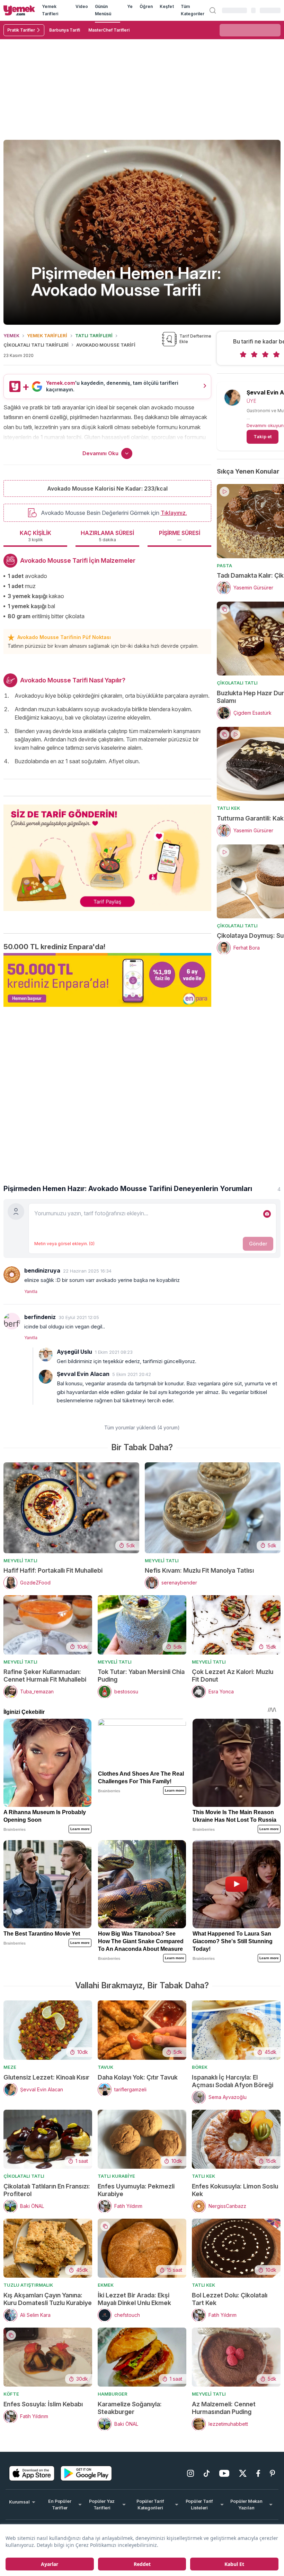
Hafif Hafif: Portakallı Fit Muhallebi (53, 1570)
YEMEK (11, 335)
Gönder (258, 1244)
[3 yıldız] (265, 355)
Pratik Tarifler (21, 30)
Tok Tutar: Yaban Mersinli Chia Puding (141, 1676)
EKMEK (106, 2285)
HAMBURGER (113, 2394)
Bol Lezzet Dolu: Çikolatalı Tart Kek (230, 2299)
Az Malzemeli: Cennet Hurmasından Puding (224, 2408)
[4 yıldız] (276, 355)
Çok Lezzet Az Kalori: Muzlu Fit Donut (233, 1676)
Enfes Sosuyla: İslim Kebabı (43, 2404)
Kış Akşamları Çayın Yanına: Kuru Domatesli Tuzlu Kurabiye (48, 2299)
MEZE (10, 2067)
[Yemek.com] (19, 10)
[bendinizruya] (12, 1275)
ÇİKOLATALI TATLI (237, 683)
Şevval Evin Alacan (83, 1374)
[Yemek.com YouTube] (224, 2473)
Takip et (263, 436)
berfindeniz (40, 1317)
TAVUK (105, 2067)
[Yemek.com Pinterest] (272, 2473)
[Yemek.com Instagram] (190, 2473)
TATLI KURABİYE (116, 2176)
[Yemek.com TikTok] (207, 2473)
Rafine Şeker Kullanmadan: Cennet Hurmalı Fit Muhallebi (45, 1676)
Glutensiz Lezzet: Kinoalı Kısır (46, 2077)
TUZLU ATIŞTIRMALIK (28, 2285)
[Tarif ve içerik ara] (213, 10)
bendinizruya (42, 1270)
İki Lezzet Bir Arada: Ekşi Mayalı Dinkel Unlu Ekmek (134, 2299)
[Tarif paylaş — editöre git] (107, 853)
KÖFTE (11, 2394)
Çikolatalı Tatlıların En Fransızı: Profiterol (47, 2190)
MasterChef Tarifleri (109, 30)
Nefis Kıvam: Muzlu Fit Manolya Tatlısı (199, 1570)
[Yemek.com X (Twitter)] (243, 2473)
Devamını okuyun (265, 425)
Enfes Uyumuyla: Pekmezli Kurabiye (136, 2190)
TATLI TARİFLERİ (94, 335)
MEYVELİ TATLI (20, 1561)
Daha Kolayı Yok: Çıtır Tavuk (138, 2077)
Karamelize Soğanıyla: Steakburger (130, 2408)
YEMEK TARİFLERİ (47, 335)
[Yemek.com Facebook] (258, 2473)
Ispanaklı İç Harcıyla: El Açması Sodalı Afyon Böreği (233, 2081)
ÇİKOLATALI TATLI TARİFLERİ (36, 345)
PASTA (224, 566)
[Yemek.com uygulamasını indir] (32, 2473)
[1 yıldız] (243, 355)
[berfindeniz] (12, 1321)
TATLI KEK (228, 808)
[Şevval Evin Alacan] (46, 1377)
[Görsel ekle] (267, 1214)
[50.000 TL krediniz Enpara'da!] (107, 980)
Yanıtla (31, 1291)
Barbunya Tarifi (65, 30)
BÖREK (200, 2067)
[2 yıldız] (254, 355)
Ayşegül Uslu (74, 1352)
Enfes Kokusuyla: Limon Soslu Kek (235, 2190)
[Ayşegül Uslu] (46, 1354)
